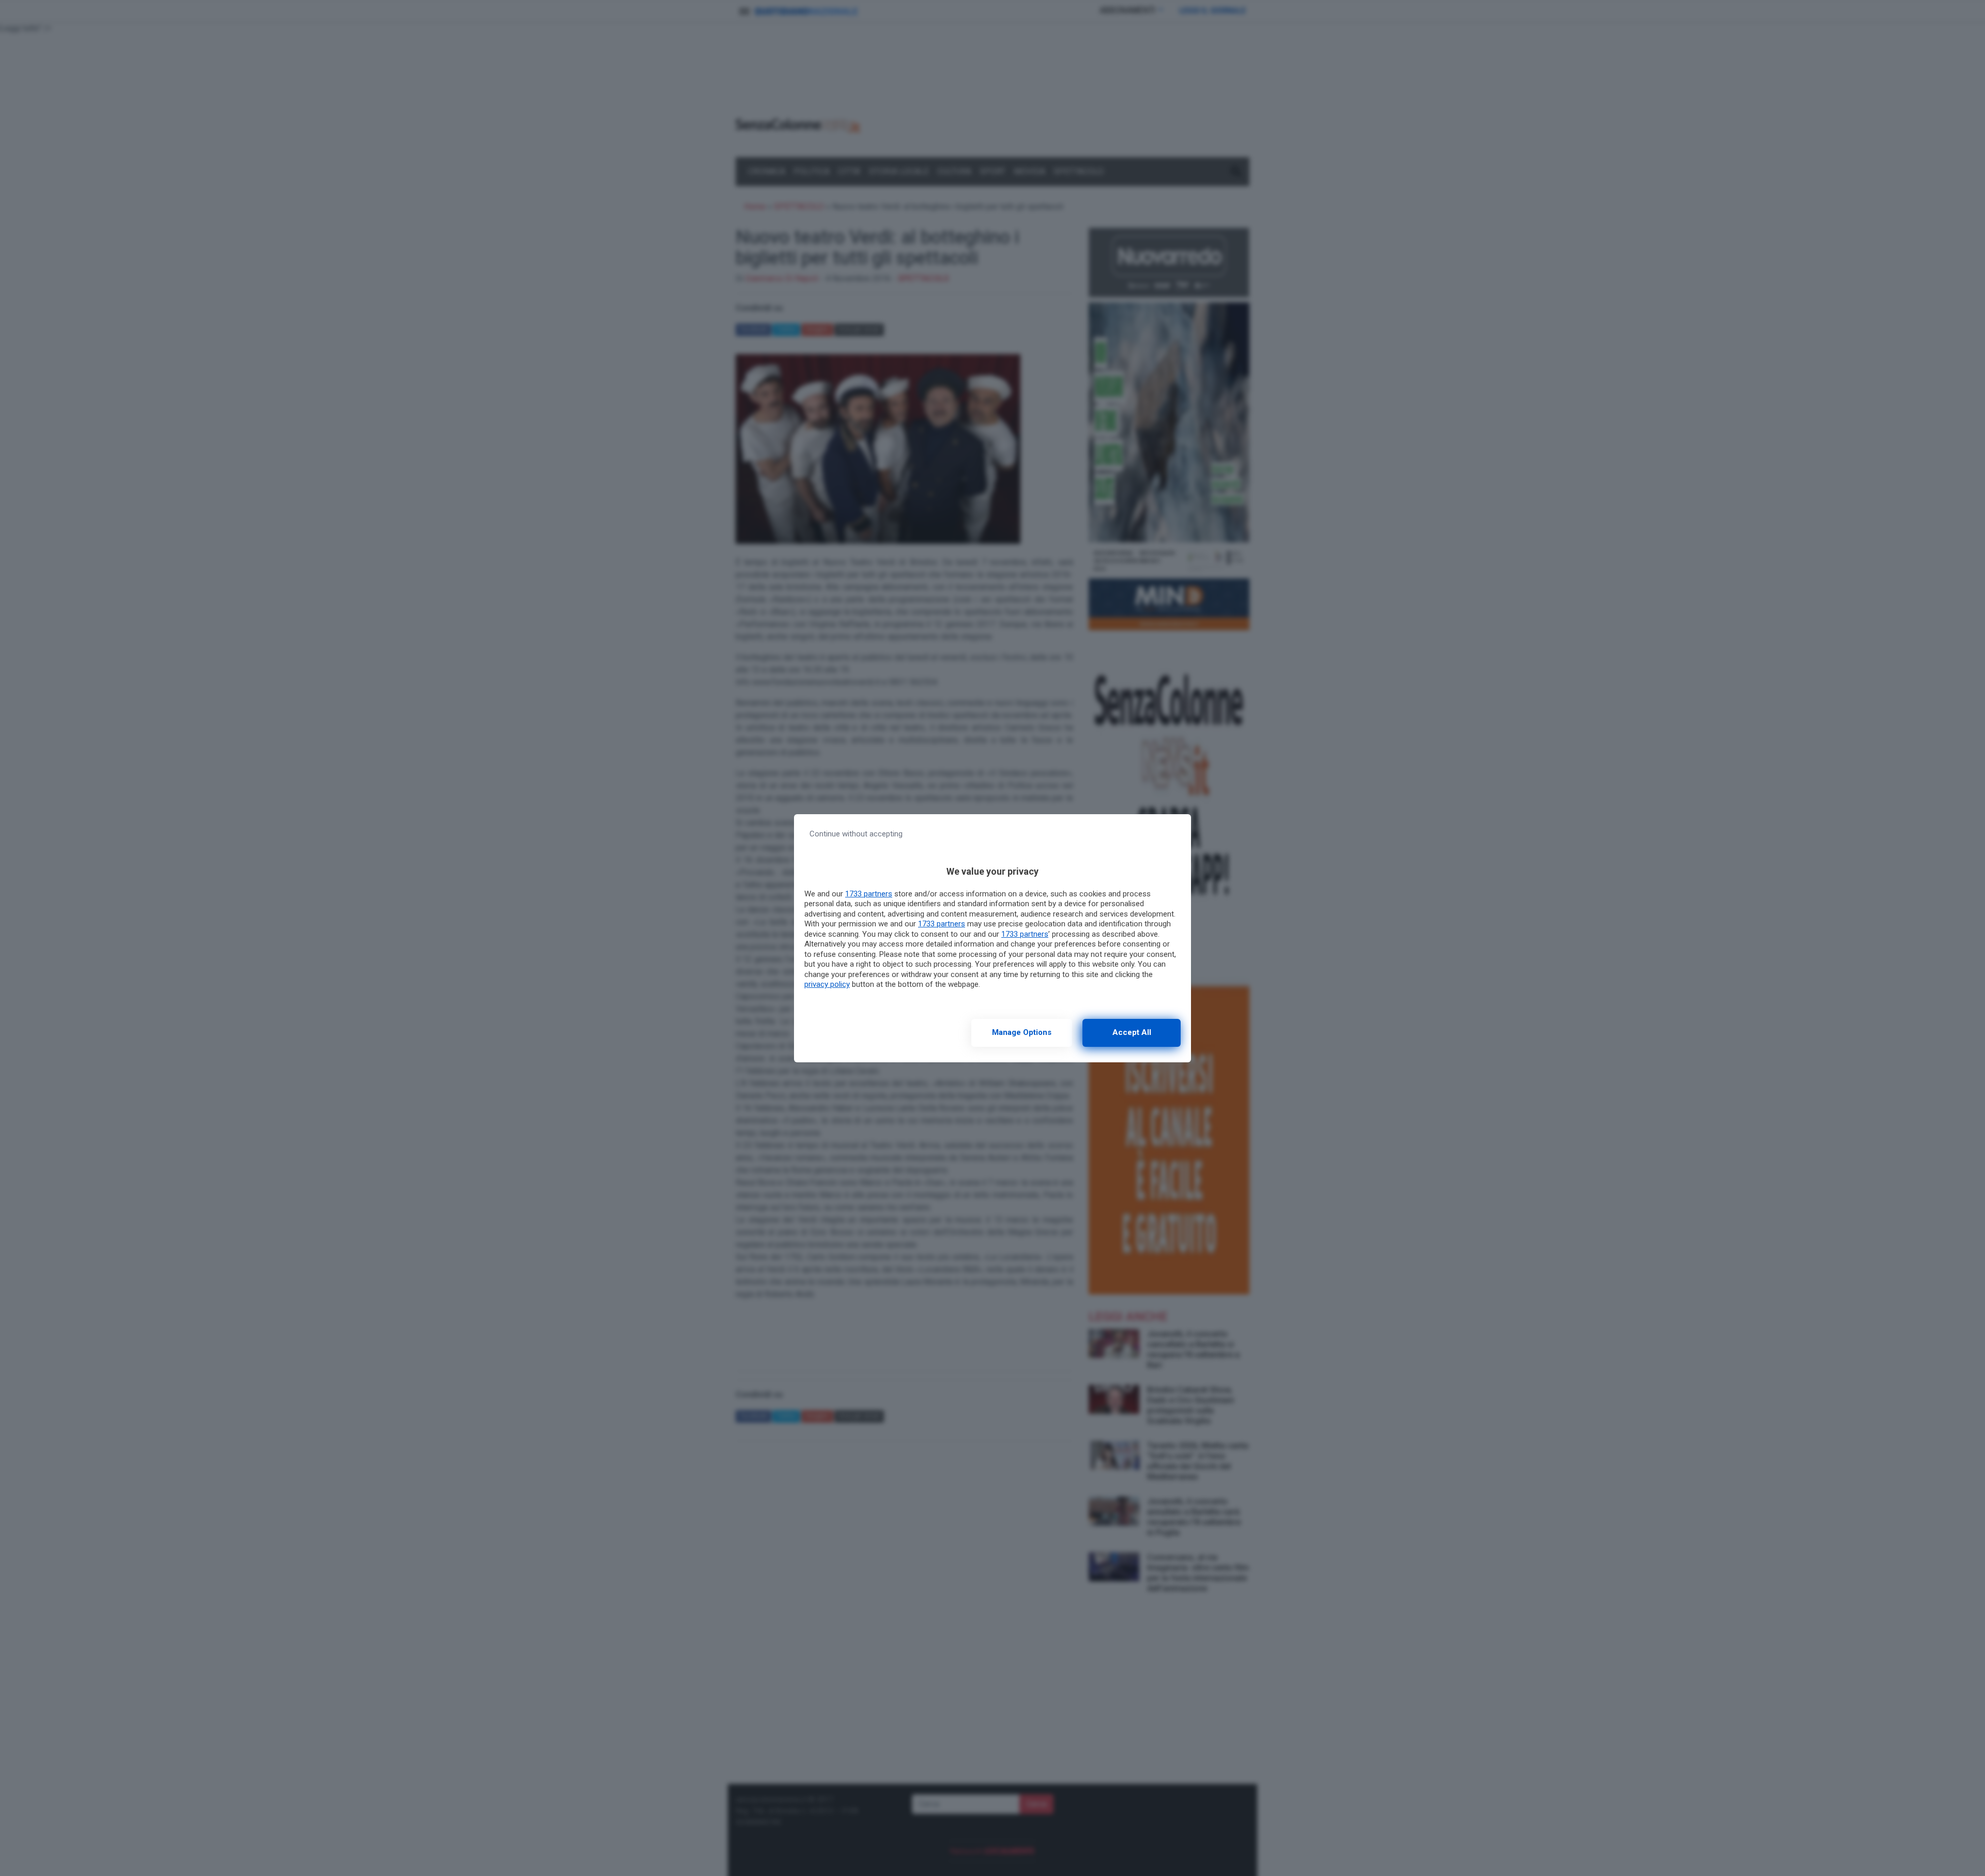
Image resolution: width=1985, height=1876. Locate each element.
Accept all (1132, 1032)
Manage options (1022, 1032)
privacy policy (827, 984)
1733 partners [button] (869, 894)
